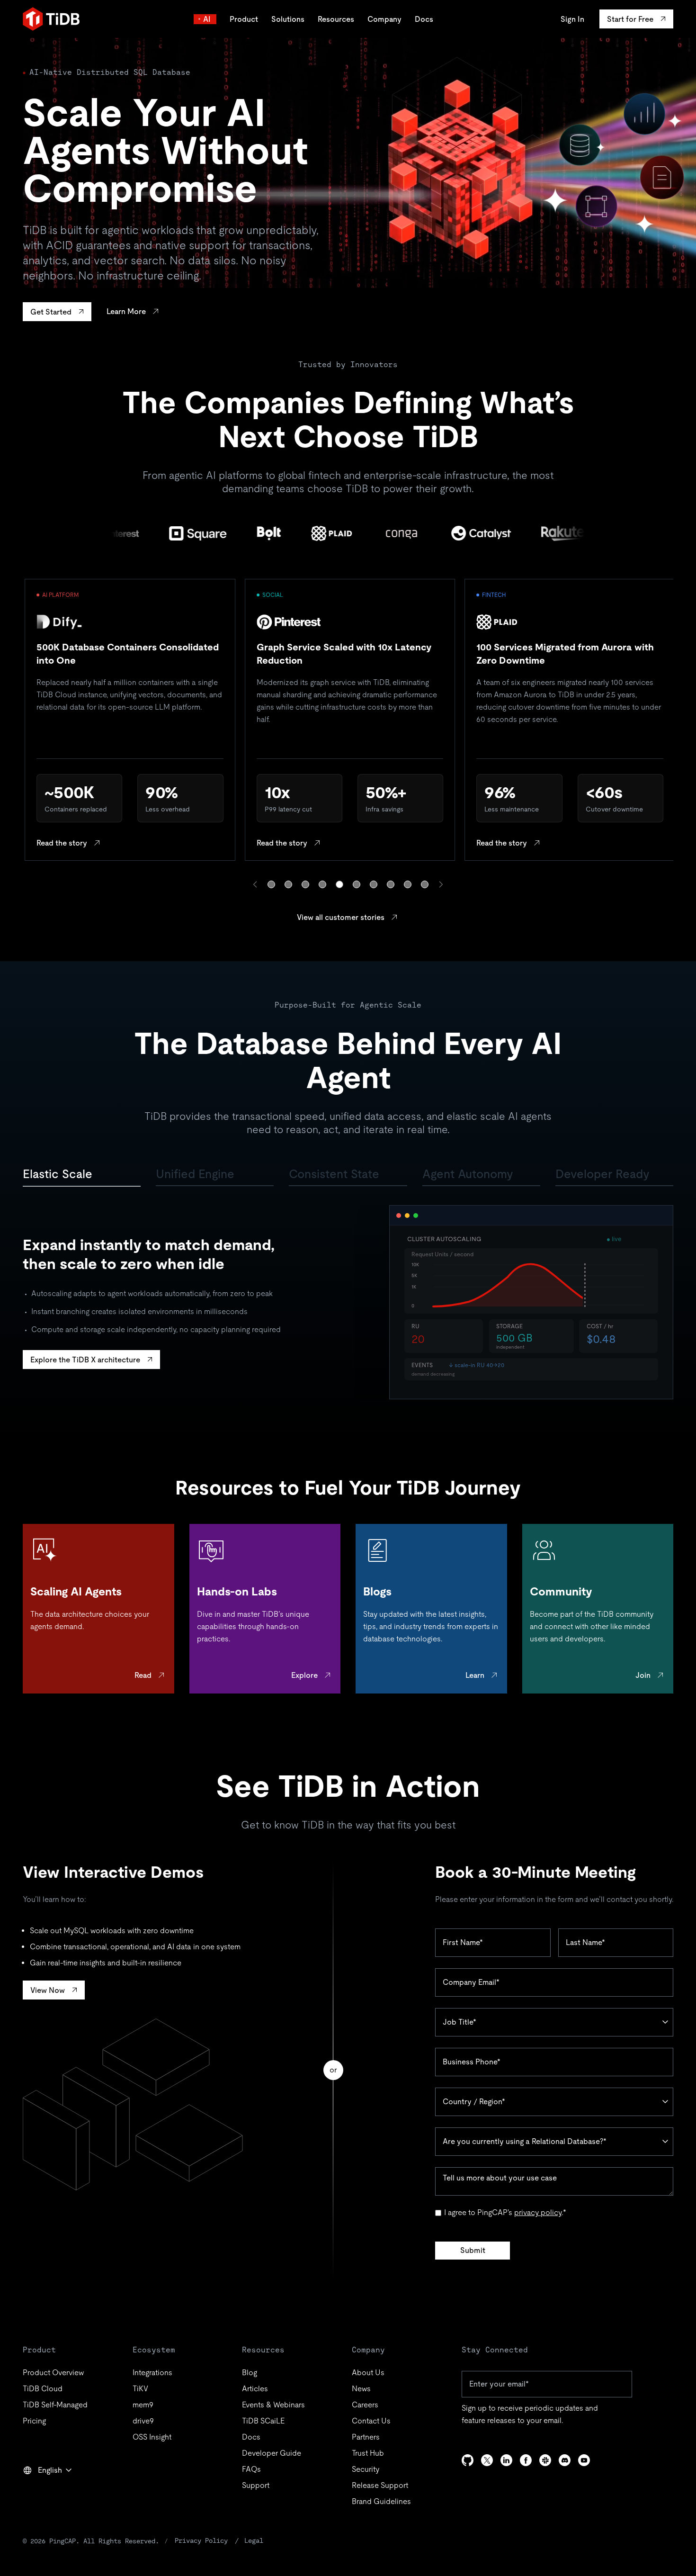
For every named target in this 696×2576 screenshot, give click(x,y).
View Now (48, 1990)
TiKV (140, 2389)
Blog (250, 2373)
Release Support (380, 2485)
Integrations (152, 2373)
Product (244, 19)
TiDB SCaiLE (263, 2421)
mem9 (143, 2405)
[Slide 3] (305, 884)
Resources (336, 19)
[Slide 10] (425, 884)
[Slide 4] (322, 884)
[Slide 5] (339, 884)
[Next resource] (441, 884)
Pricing (34, 2421)
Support (256, 2485)
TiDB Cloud (43, 2389)
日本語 (41, 2491)
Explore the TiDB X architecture (85, 1360)
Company (384, 19)
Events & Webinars (273, 2405)
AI (207, 19)
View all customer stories (341, 917)
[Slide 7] (374, 884)
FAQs (251, 2469)
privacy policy (538, 2212)
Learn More (126, 311)
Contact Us (371, 2421)
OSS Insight (152, 2437)
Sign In (572, 19)
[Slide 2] (288, 884)
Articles (255, 2389)
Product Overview (53, 2373)
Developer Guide (272, 2453)
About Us (368, 2373)
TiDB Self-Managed (55, 2405)
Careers (365, 2405)
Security (366, 2469)
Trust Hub (368, 2453)
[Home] (51, 19)
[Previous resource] (255, 884)
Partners (366, 2437)
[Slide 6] (357, 884)
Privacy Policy (201, 2540)
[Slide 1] (271, 884)
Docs (424, 19)
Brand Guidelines (381, 2501)
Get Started (51, 312)
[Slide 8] (391, 884)
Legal (254, 2540)
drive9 (143, 2421)
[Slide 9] (408, 884)
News (361, 2389)
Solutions (288, 19)
